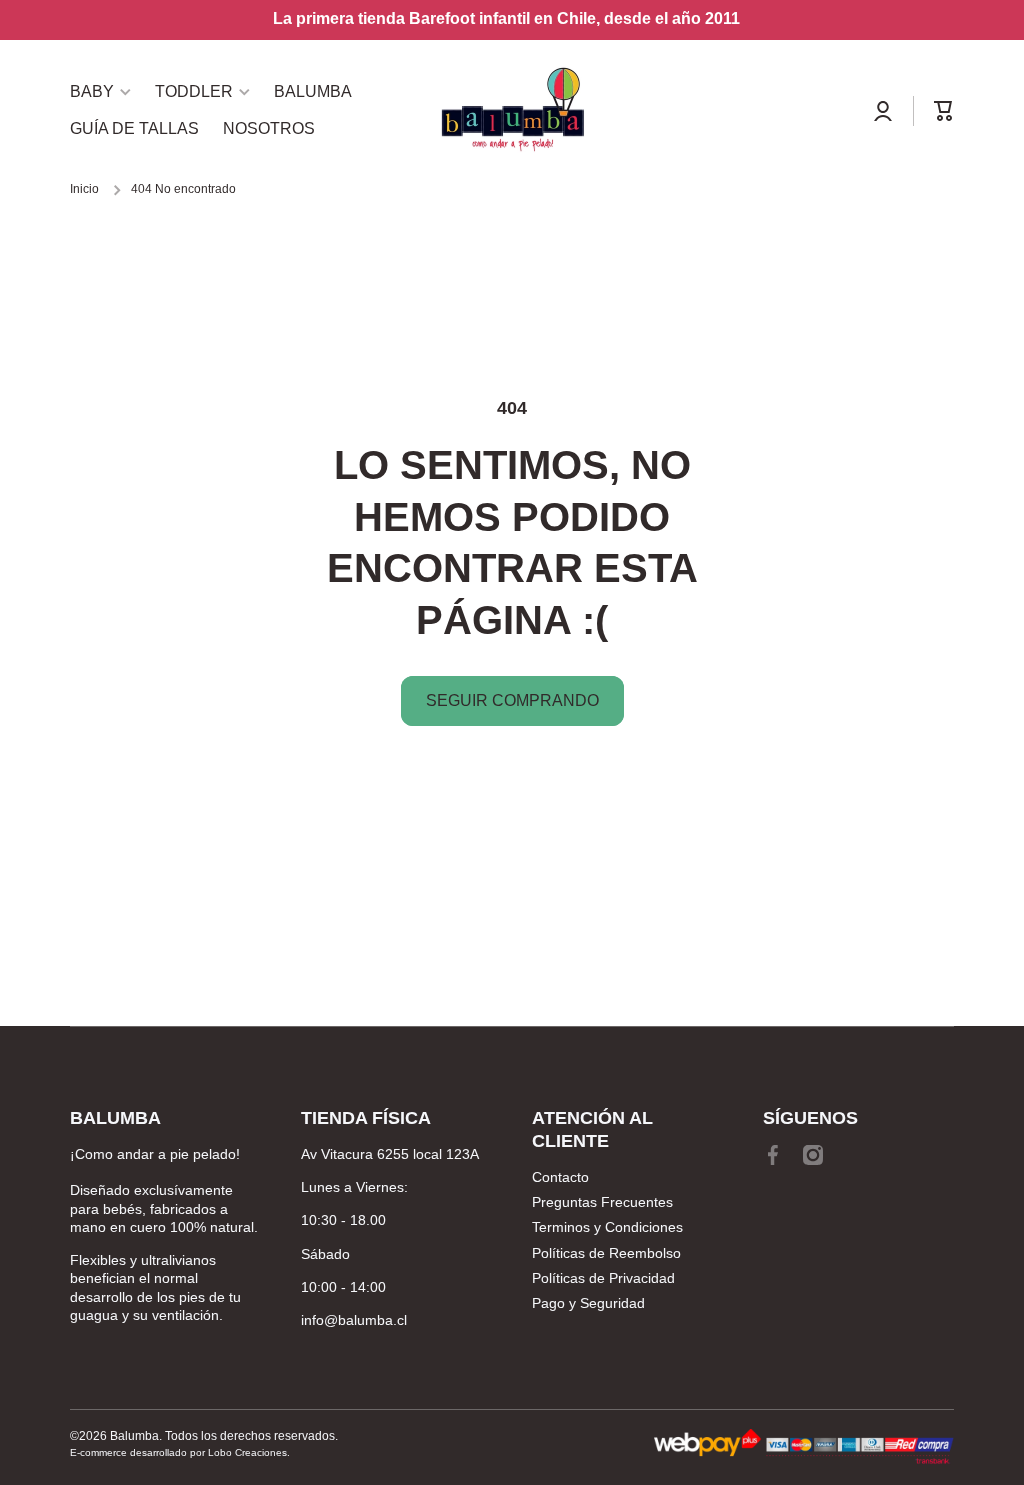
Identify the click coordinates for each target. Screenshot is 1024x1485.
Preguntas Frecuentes (602, 1202)
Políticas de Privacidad (603, 1278)
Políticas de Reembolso (606, 1253)
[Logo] (512, 111)
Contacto (560, 1177)
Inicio (84, 189)
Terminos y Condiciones (607, 1227)
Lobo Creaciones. (249, 1452)
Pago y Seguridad (588, 1303)
